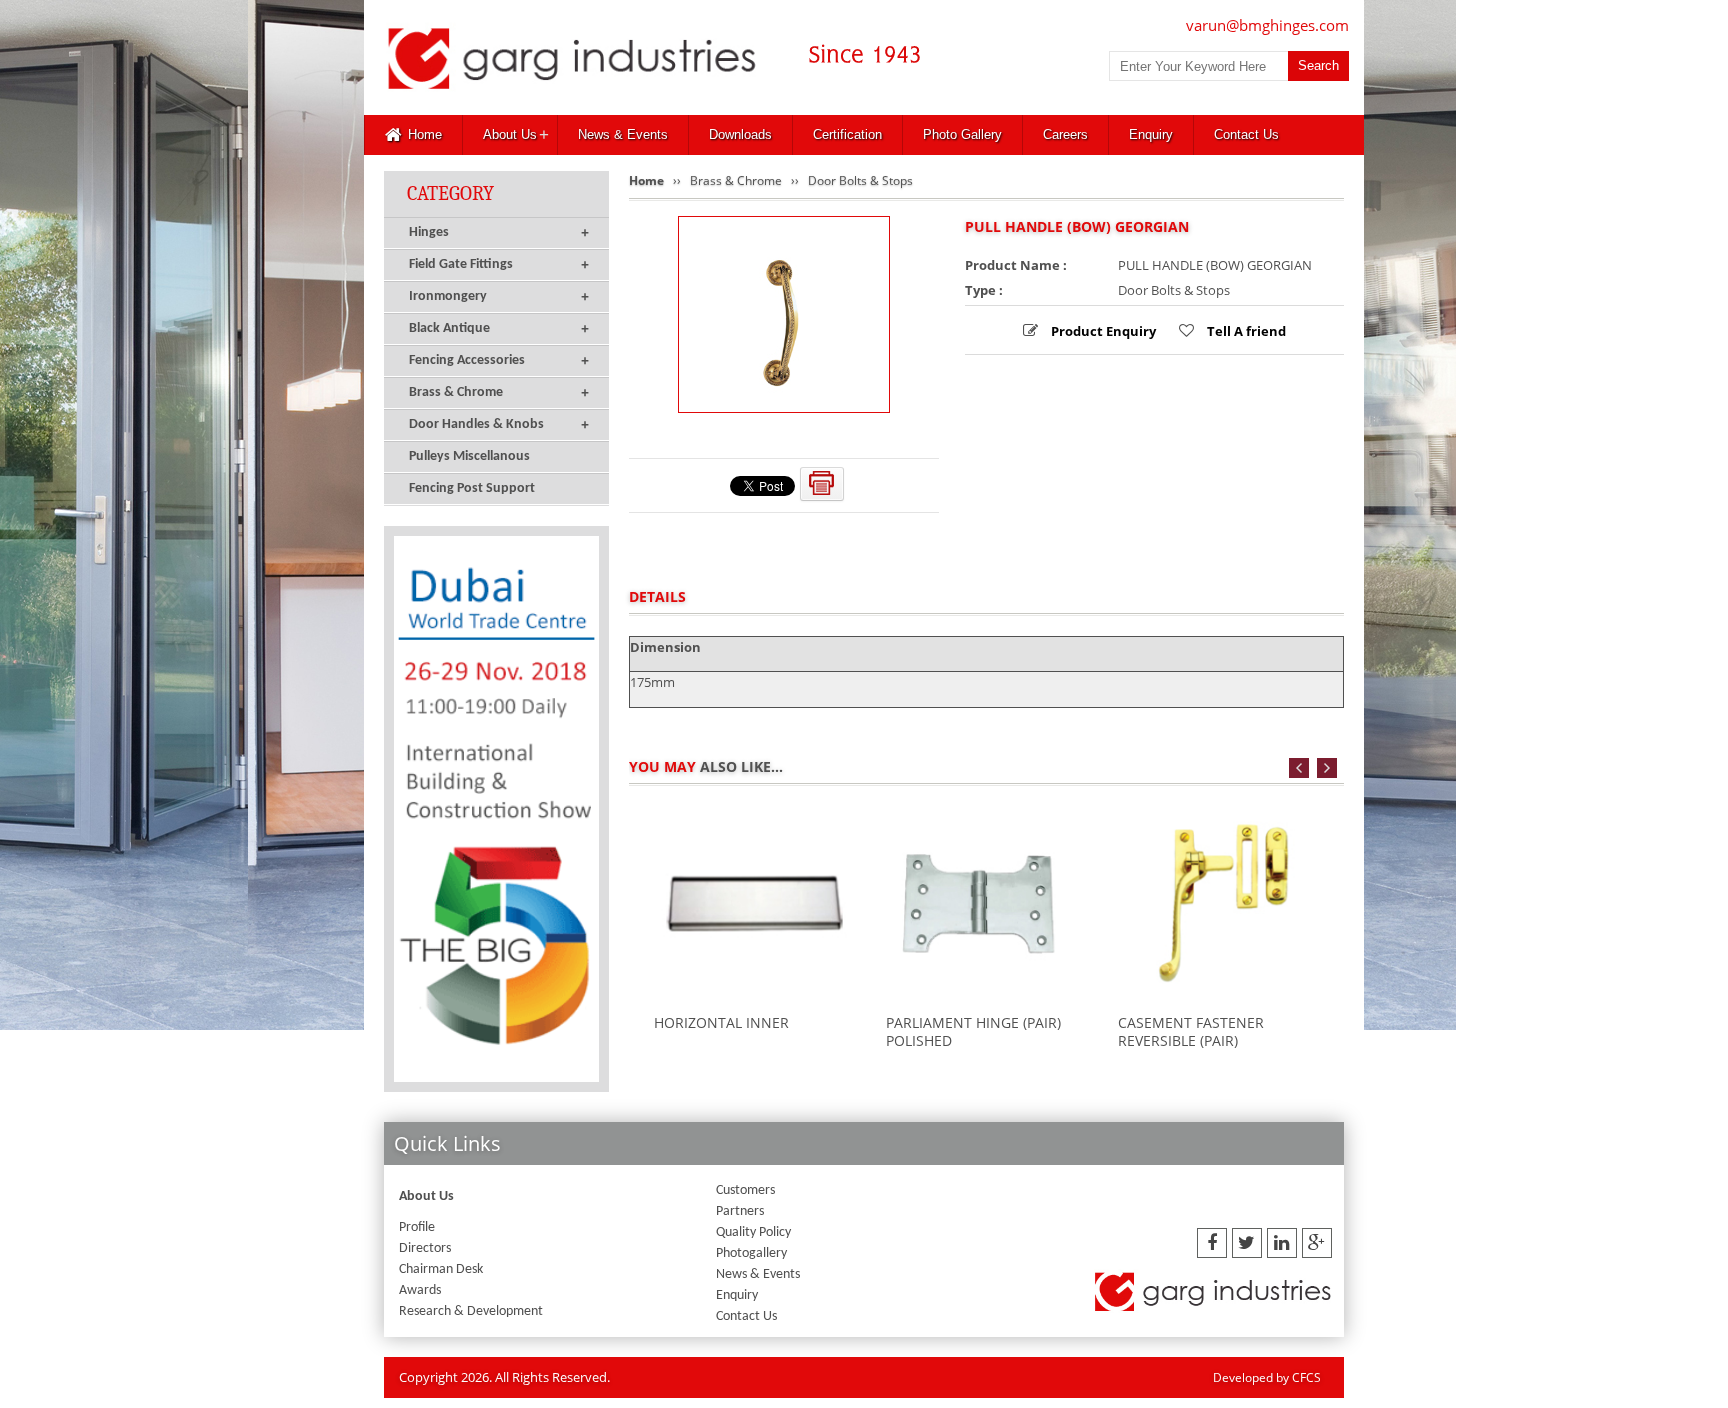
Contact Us (1246, 134)
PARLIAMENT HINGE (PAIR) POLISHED (973, 1031)
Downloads (740, 134)
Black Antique (499, 328)
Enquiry (1151, 134)
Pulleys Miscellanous (469, 456)
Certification (847, 134)
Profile (417, 1227)
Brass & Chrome (499, 392)
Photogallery (751, 1253)
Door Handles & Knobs (499, 424)
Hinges (499, 232)
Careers (1065, 134)
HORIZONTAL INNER (721, 1022)
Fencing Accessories (499, 360)
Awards (420, 1290)
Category (450, 193)
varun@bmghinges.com (1267, 25)
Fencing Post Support (472, 488)
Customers (745, 1190)
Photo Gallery (962, 134)
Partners (740, 1211)
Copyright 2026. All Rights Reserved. (504, 1377)
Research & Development (471, 1311)
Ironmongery (499, 296)
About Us (510, 134)
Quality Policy (753, 1232)
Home (425, 134)
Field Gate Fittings (499, 264)
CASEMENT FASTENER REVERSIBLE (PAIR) (1191, 1031)
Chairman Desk (441, 1269)
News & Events (623, 134)
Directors (425, 1248)
